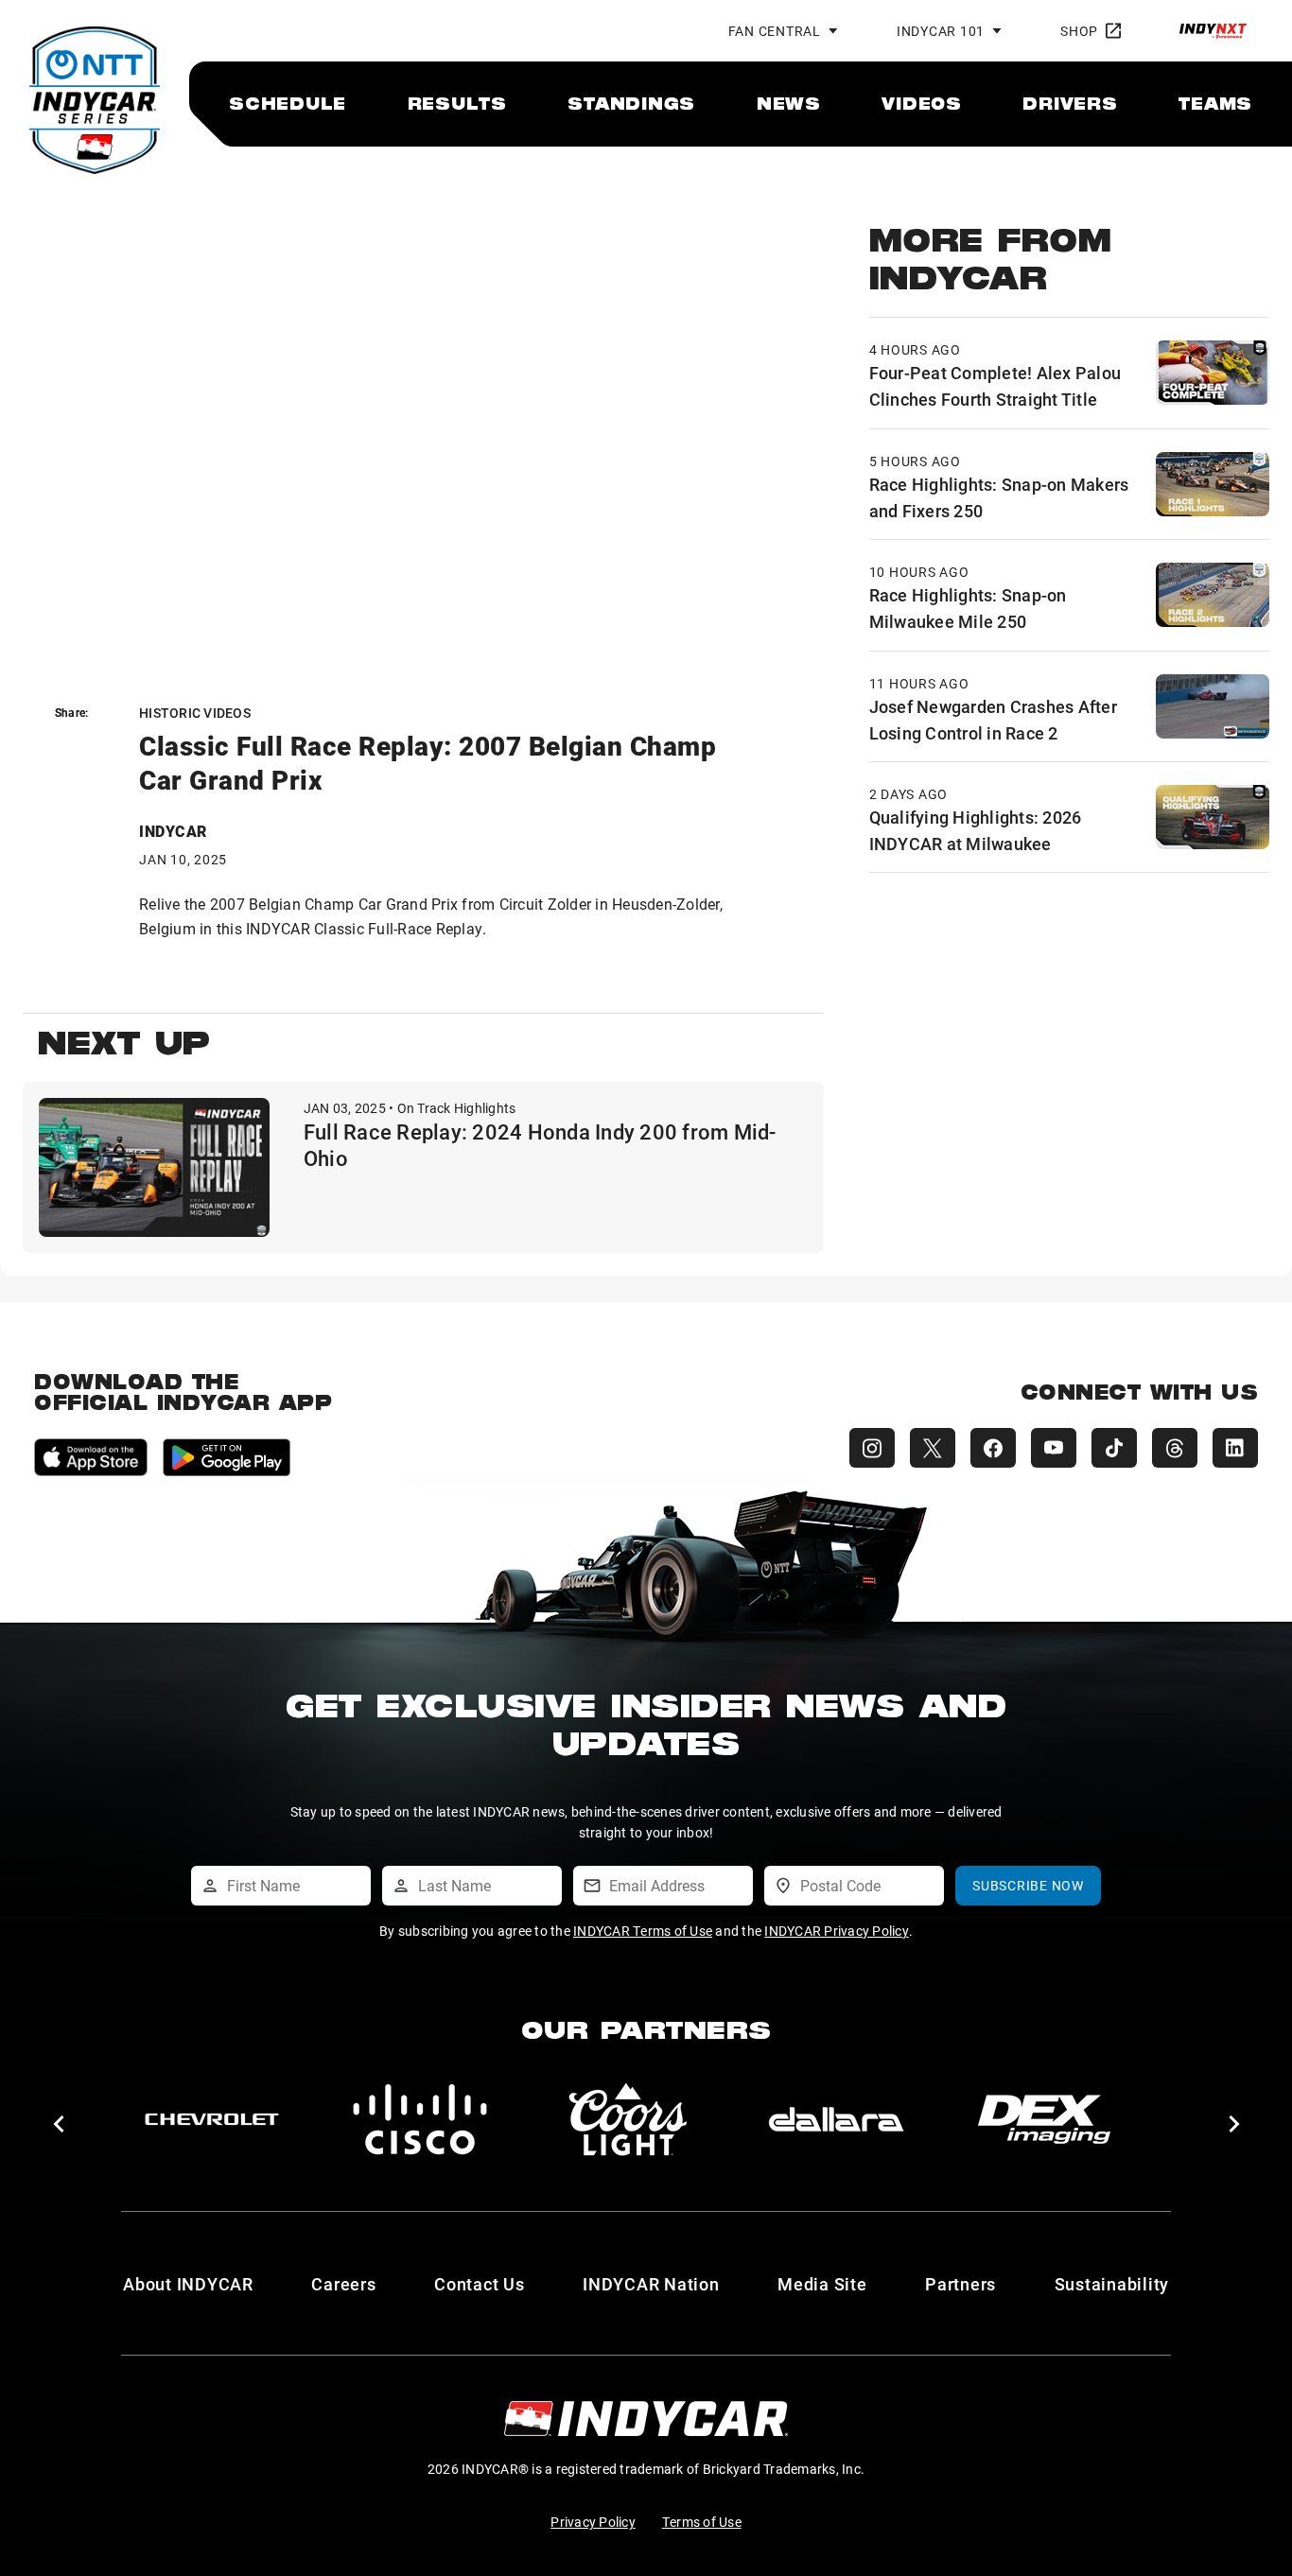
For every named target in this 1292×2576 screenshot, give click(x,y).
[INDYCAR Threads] (1175, 1448)
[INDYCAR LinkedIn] (1235, 1448)
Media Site (822, 2284)
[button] (58, 2124)
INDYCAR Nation (651, 2284)
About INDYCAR (188, 2284)
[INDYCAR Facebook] (993, 1448)
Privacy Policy (593, 2522)
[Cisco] (420, 2119)
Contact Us (480, 2284)
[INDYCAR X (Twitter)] (933, 1448)
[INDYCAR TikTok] (1114, 1448)
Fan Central (775, 31)
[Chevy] (212, 2119)
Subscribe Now (1028, 1885)
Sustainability (1112, 2284)
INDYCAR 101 (941, 31)
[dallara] (836, 2119)
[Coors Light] (628, 2119)
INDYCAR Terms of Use (643, 1931)
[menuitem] (288, 103)
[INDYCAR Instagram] (872, 1448)
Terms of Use (702, 2522)
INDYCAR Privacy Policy (837, 1931)
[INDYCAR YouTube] (1054, 1448)
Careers (343, 2284)
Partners (960, 2284)
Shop (1079, 31)
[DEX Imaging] (1044, 2119)
